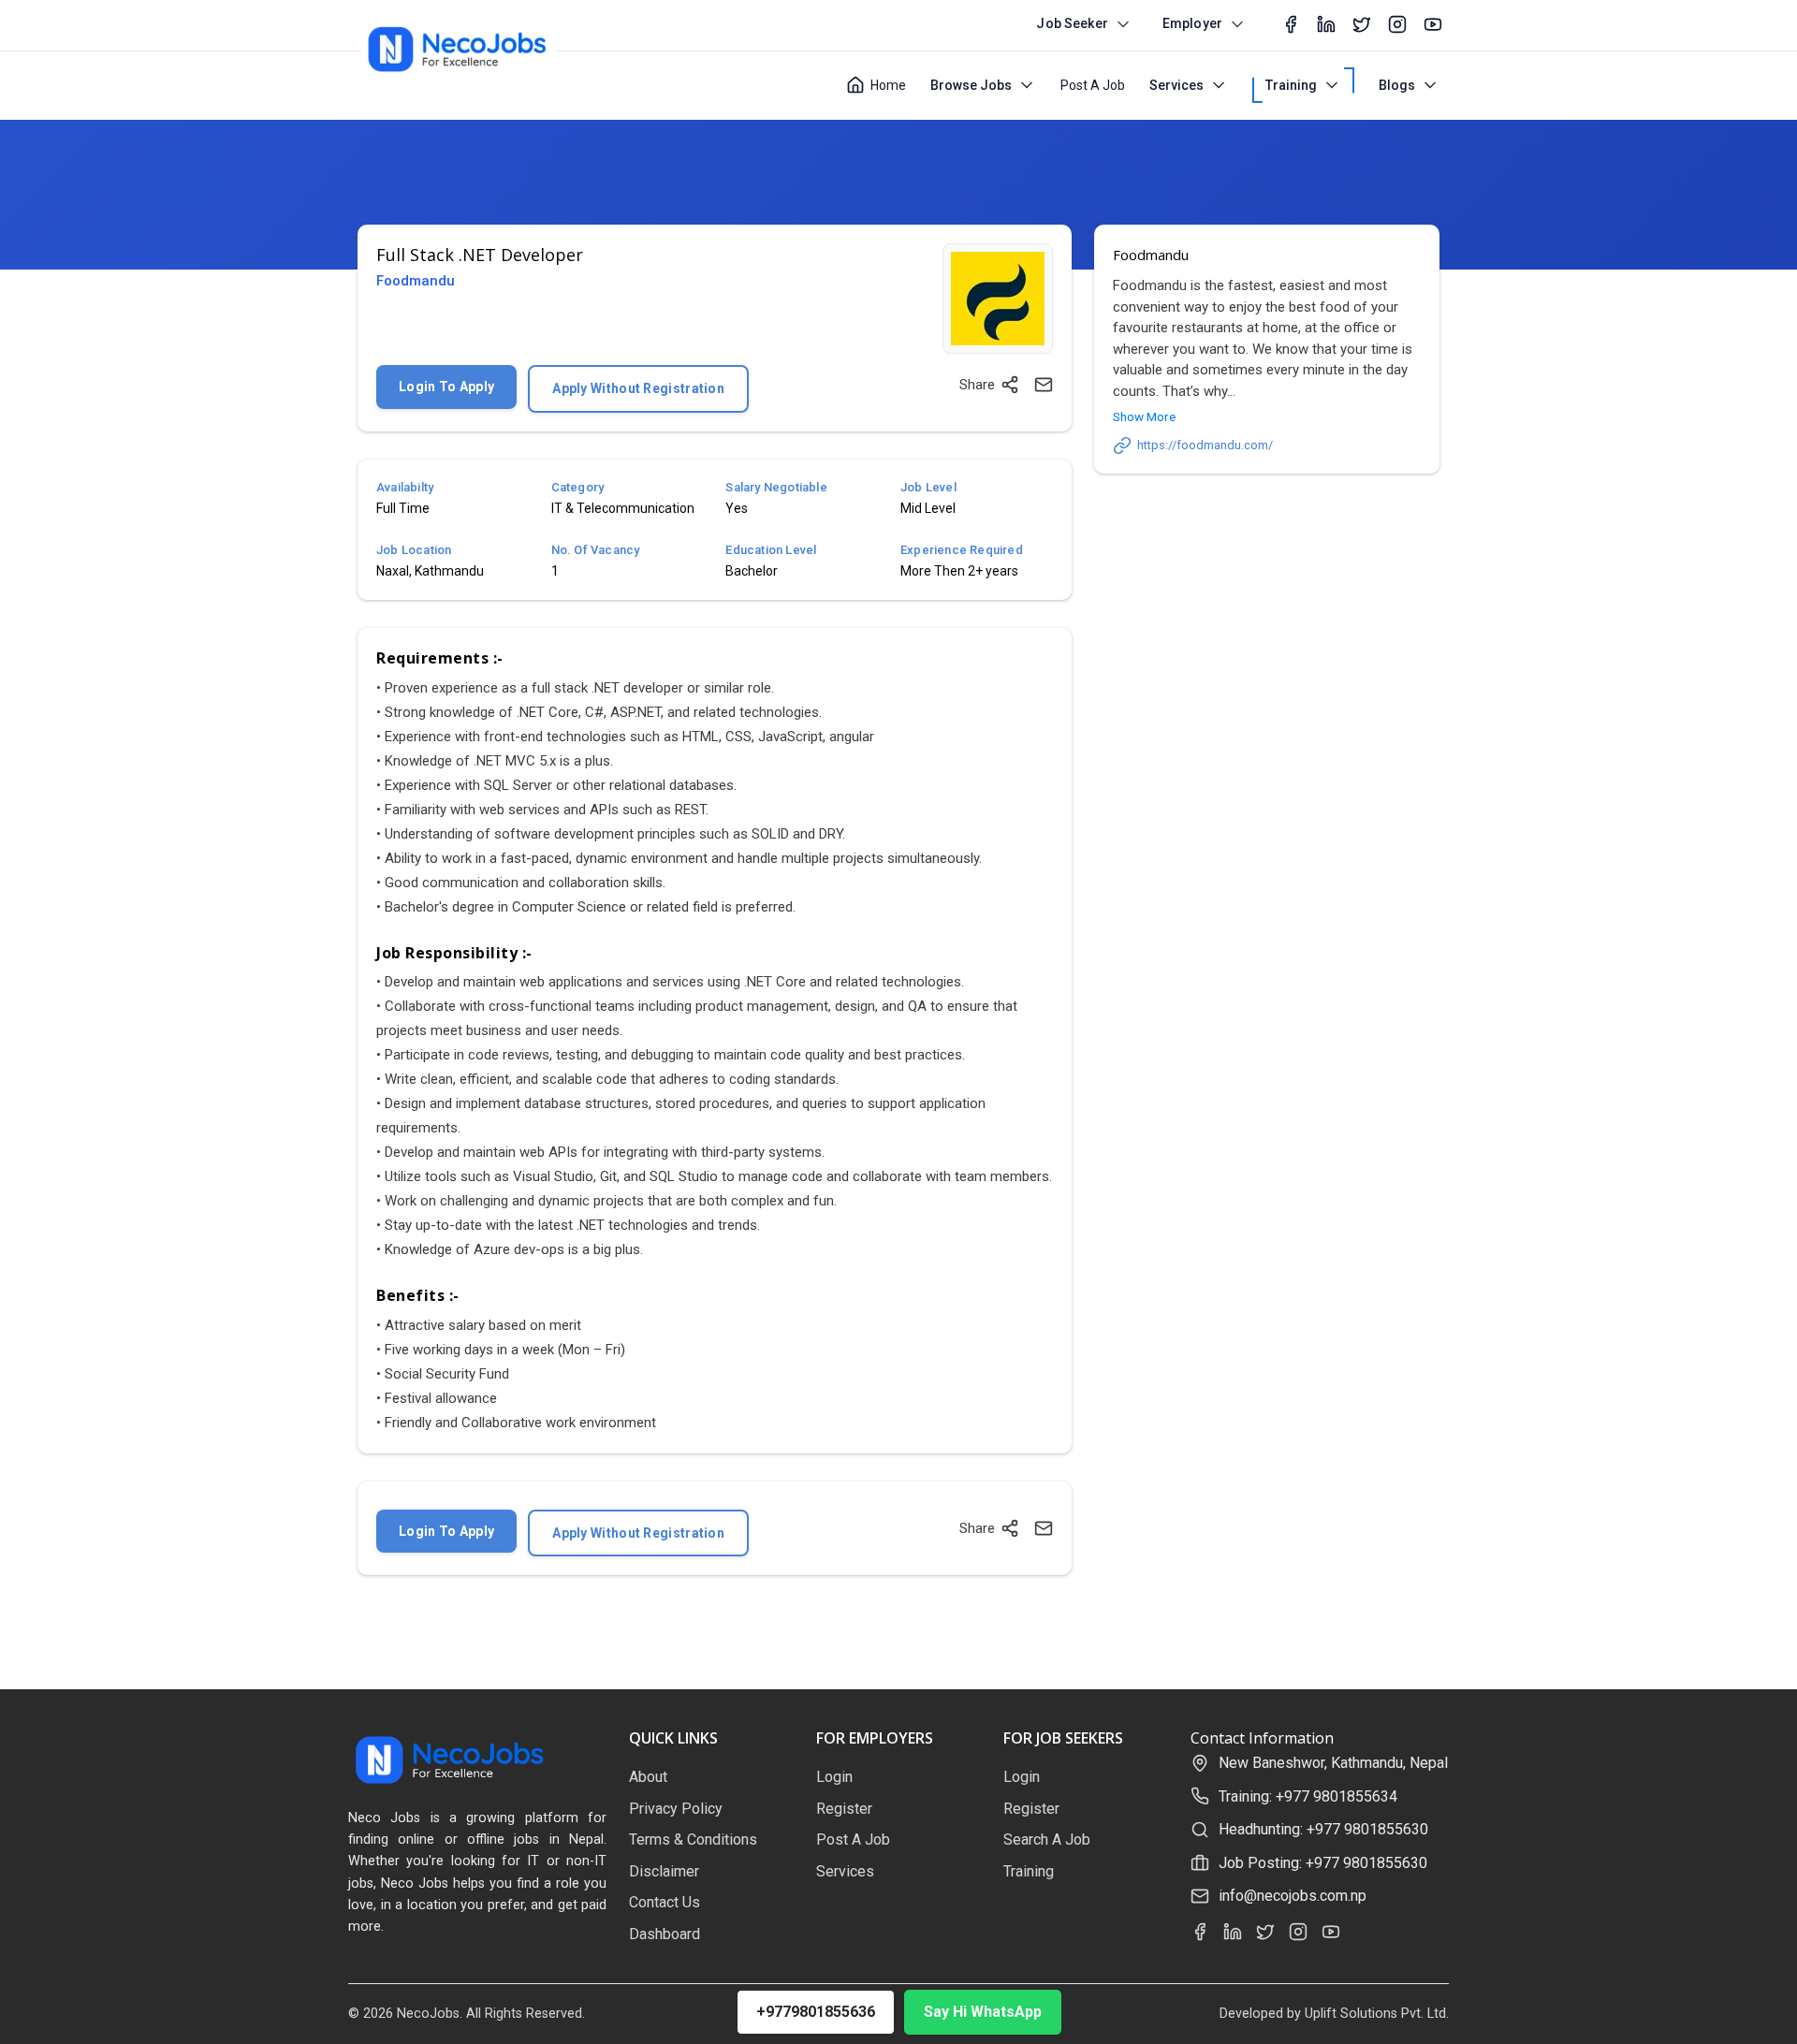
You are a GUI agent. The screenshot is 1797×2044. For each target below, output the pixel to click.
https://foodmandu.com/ (1205, 445)
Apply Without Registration (638, 388)
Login (834, 1777)
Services (1176, 85)
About (648, 1777)
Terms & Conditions (693, 1840)
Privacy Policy (676, 1809)
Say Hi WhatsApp (983, 2012)
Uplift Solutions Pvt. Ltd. (1377, 2014)
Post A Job (1093, 85)
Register (844, 1809)
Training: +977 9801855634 (1308, 1796)
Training (1291, 85)
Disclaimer (664, 1871)
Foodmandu (416, 281)
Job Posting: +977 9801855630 (1323, 1863)
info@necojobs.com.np (1293, 1896)
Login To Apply (446, 387)
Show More (1144, 416)
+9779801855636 (816, 2012)
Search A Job (1047, 1840)
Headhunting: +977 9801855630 (1323, 1829)
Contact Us (665, 1902)
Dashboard (665, 1934)
